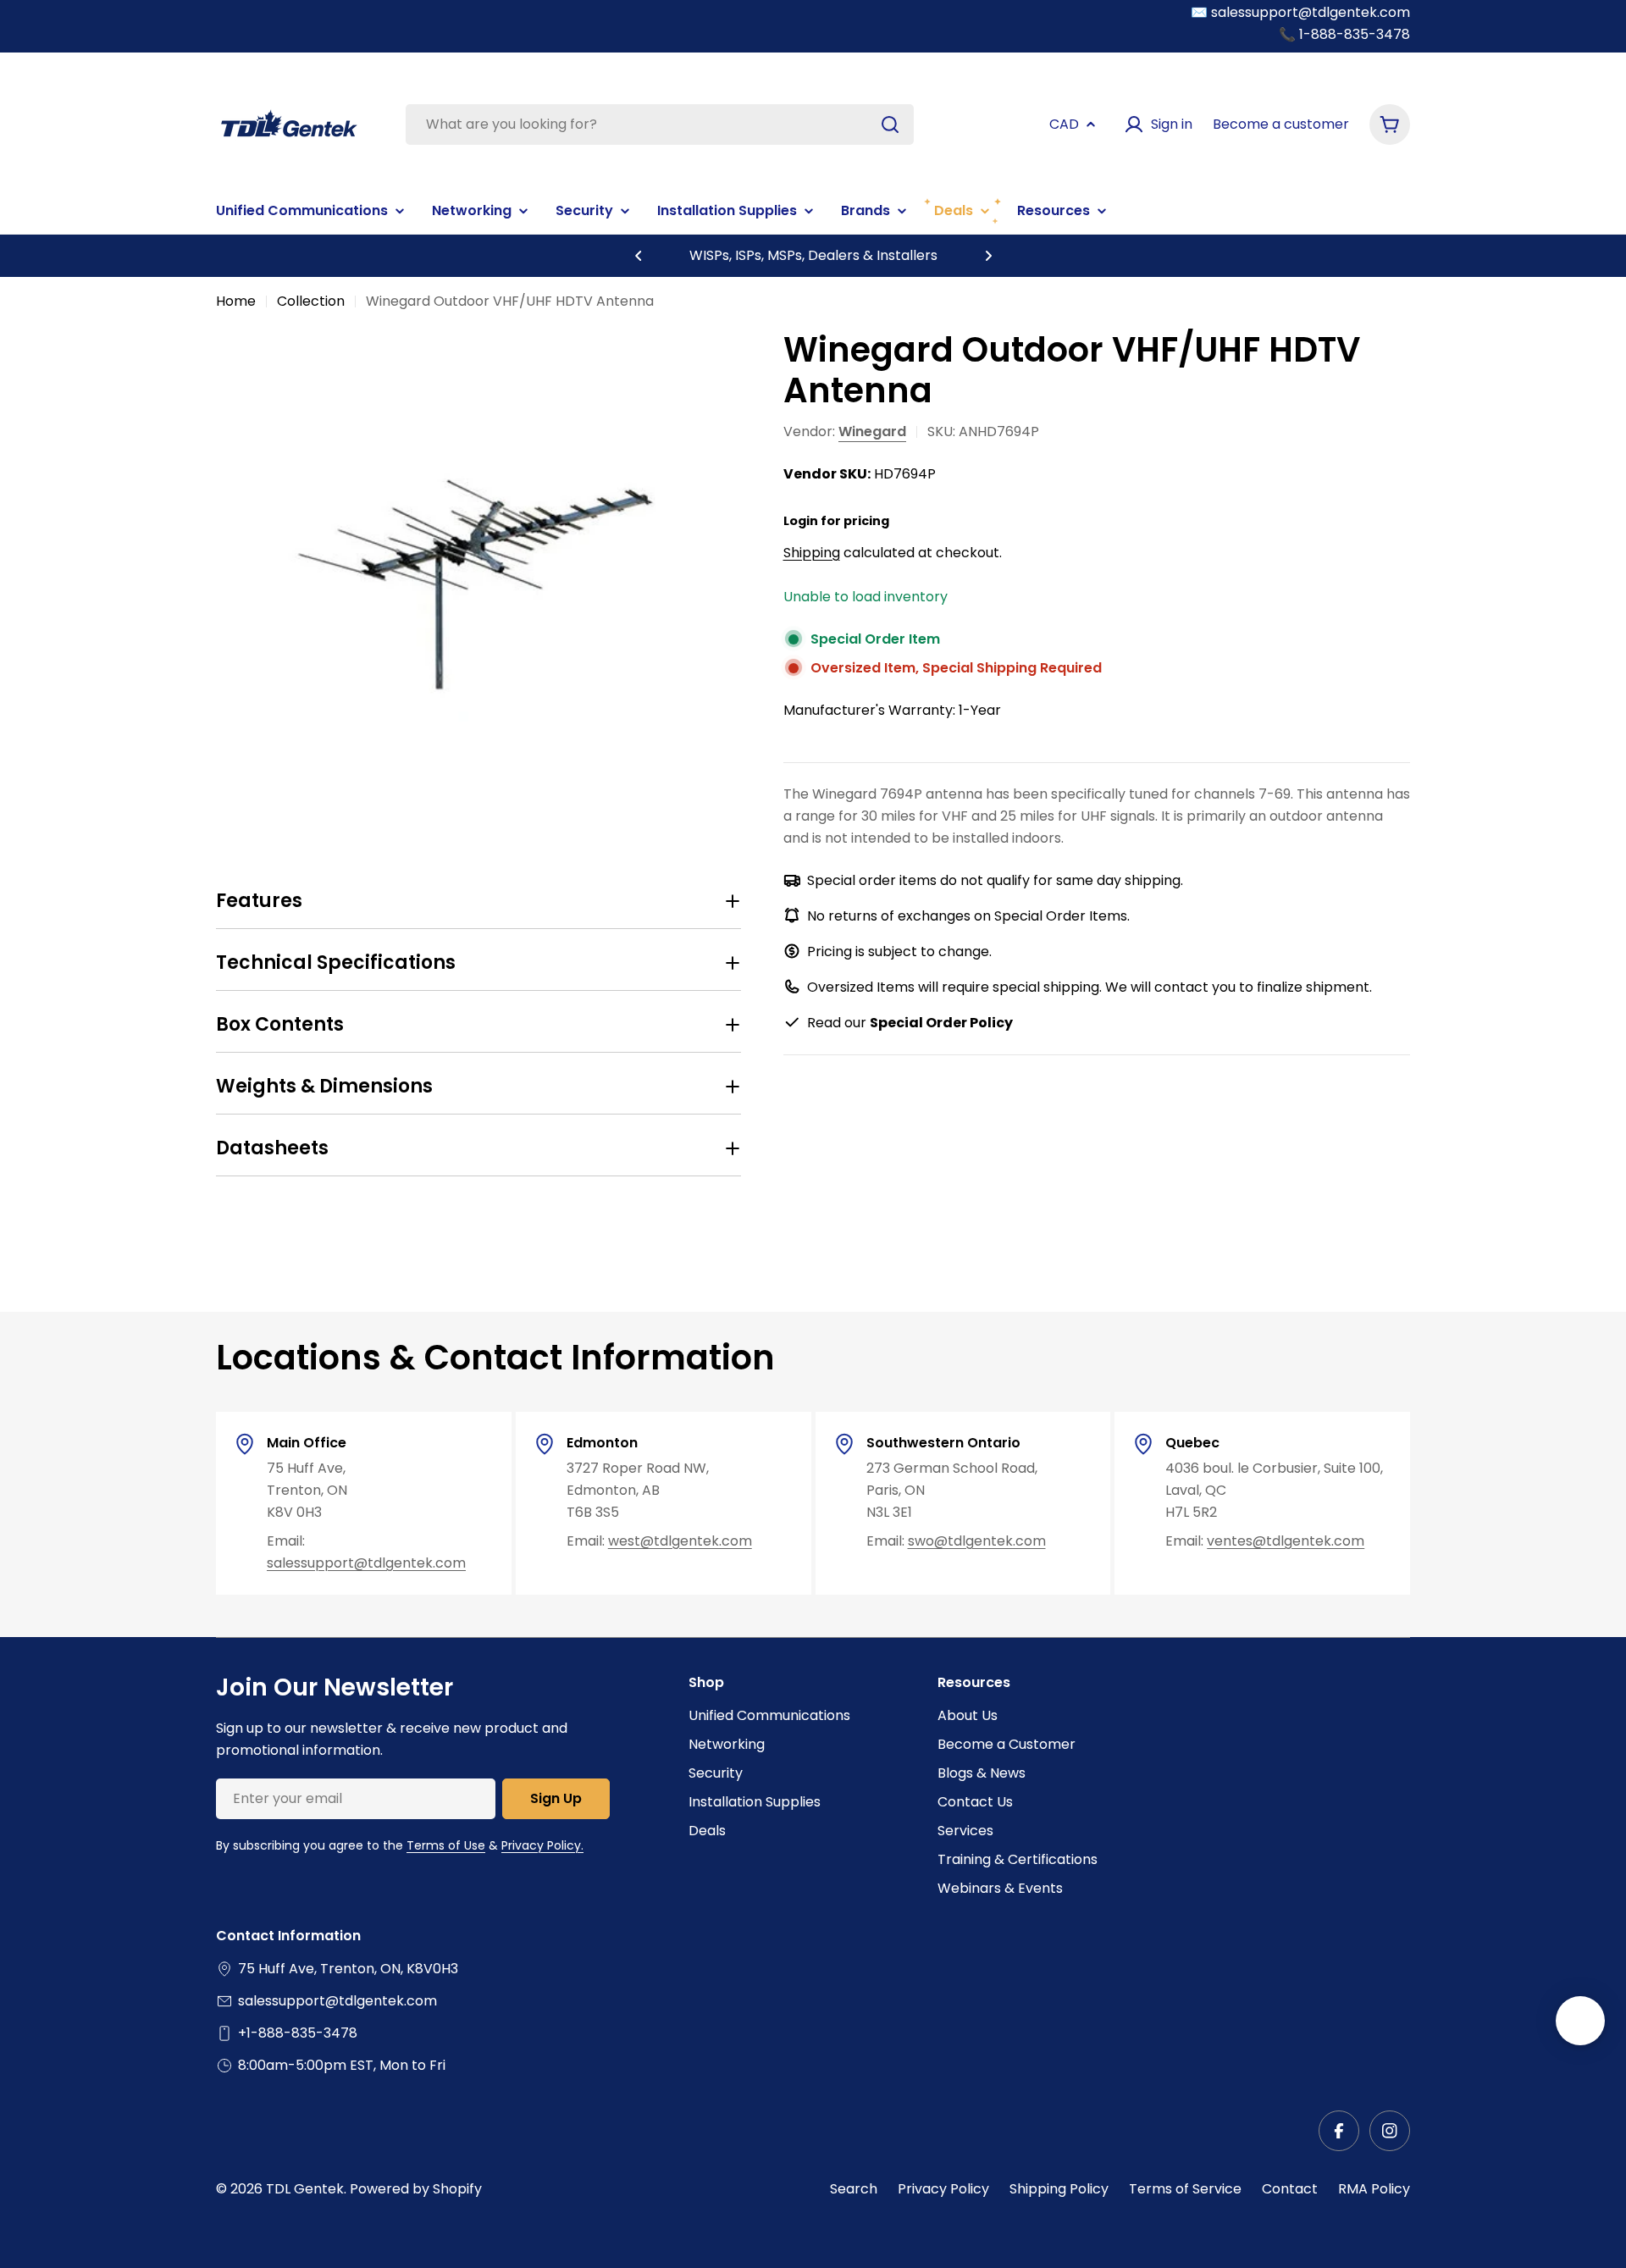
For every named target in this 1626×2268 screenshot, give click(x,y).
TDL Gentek (305, 2189)
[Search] (890, 124)
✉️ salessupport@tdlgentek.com (1300, 12)
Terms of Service (1185, 2189)
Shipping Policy (1059, 2189)
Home (236, 301)
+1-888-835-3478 (298, 2033)
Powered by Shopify (416, 2189)
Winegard (872, 431)
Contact (1290, 2189)
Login (801, 520)
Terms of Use (446, 1845)
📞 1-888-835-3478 (1344, 34)
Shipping (812, 552)
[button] (639, 256)
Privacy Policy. (542, 1845)
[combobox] (660, 124)
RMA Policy (1374, 2189)
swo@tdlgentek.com (977, 1541)
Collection (311, 301)
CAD (1064, 124)
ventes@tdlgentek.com (1286, 1541)
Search (854, 2189)
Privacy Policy (943, 2189)
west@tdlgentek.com (680, 1541)
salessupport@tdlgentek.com (366, 1563)
